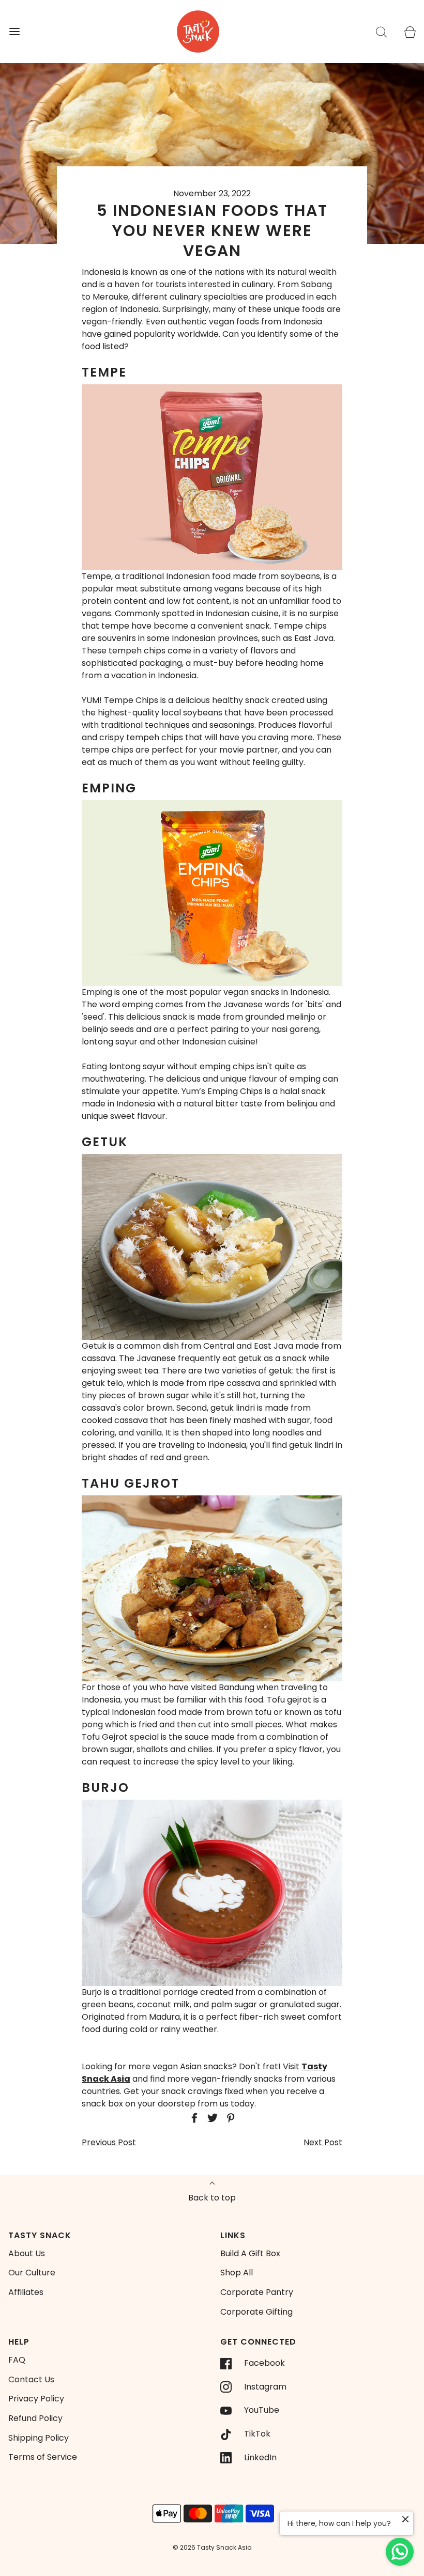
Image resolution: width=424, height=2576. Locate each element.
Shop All (237, 2273)
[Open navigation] (14, 32)
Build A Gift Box (250, 2253)
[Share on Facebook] (193, 2118)
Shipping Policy (39, 2438)
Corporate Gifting (256, 2312)
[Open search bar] (381, 32)
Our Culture (32, 2273)
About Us (27, 2253)
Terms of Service (43, 2457)
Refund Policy (35, 2418)
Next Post (323, 2142)
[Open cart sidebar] (410, 32)
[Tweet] (211, 2118)
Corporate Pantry (257, 2292)
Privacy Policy (36, 2399)
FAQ (17, 2360)
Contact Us (31, 2379)
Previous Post (109, 2142)
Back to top (212, 2198)
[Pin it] (229, 2118)
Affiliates (26, 2292)
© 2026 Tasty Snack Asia (212, 2547)
